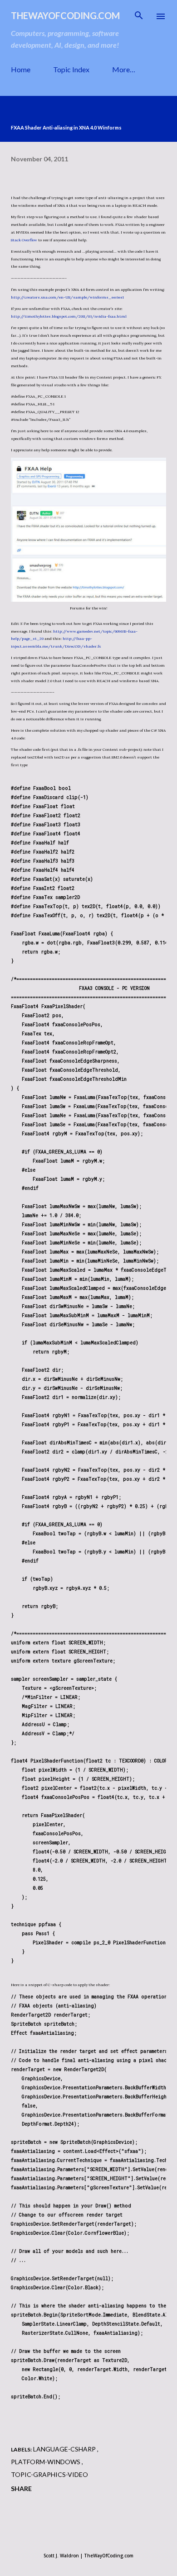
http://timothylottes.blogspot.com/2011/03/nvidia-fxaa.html (69, 316)
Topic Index (71, 69)
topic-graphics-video (49, 2474)
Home (21, 69)
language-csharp (65, 2449)
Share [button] (21, 2489)
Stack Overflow (24, 240)
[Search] (139, 16)
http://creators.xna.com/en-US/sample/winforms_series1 (67, 297)
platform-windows (46, 2462)
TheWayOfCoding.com (65, 15)
